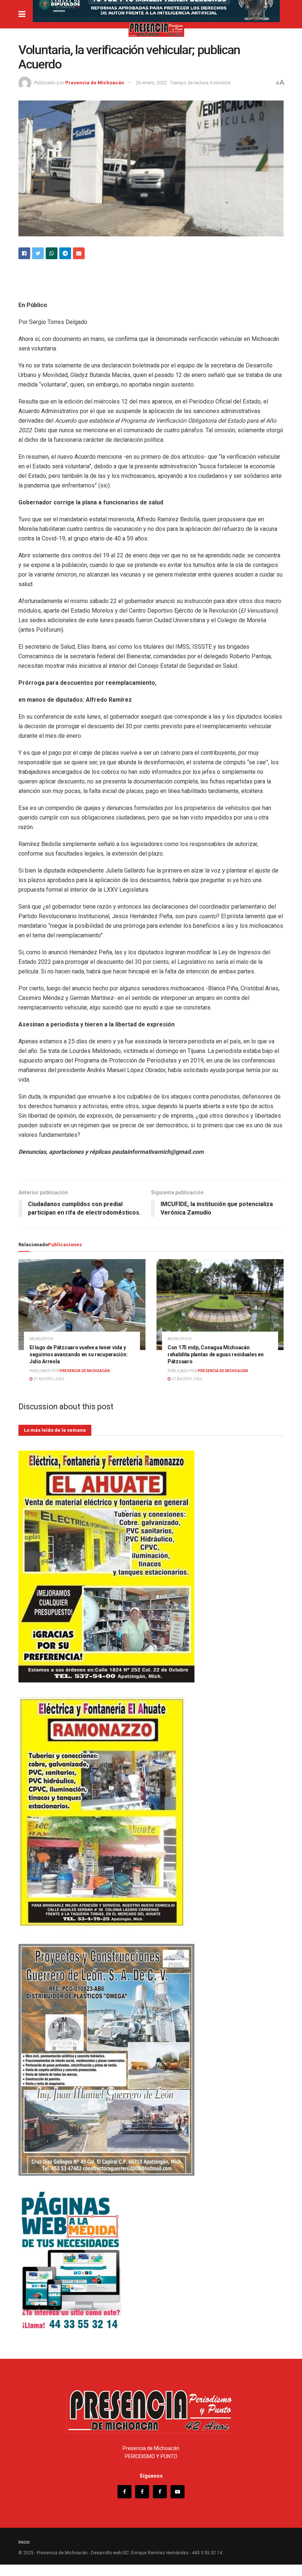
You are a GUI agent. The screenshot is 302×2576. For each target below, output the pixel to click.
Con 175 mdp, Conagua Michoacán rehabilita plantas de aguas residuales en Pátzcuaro (216, 1354)
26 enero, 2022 (151, 83)
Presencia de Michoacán (95, 83)
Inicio (24, 2542)
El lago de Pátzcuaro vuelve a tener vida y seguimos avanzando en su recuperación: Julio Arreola (78, 1354)
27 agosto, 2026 (48, 1379)
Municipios (41, 1339)
